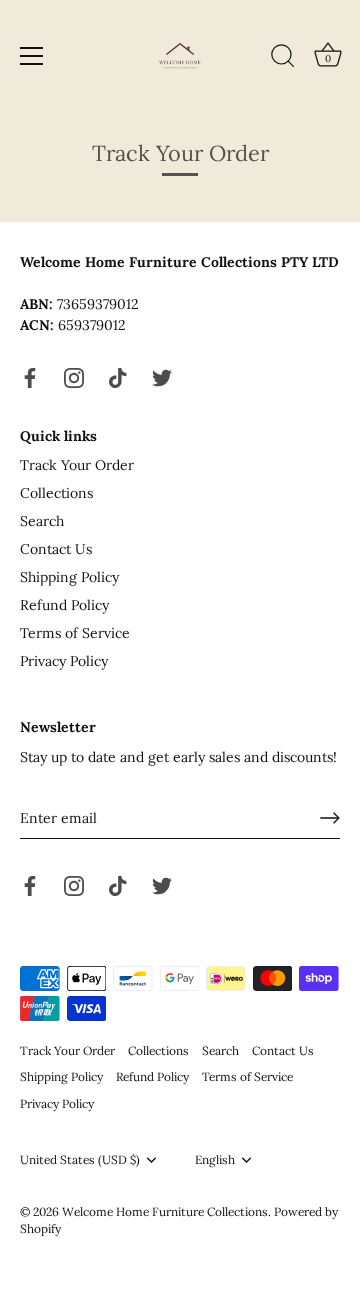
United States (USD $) (80, 1160)
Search (42, 521)
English (215, 1160)
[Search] (283, 59)
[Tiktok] (118, 376)
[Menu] (32, 56)
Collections (56, 493)
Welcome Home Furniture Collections (165, 1211)
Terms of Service (75, 633)
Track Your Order (77, 465)
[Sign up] (330, 818)
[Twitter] (162, 376)
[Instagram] (74, 376)
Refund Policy (64, 605)
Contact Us (56, 549)
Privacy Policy (64, 661)
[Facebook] (30, 376)
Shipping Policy (69, 577)
